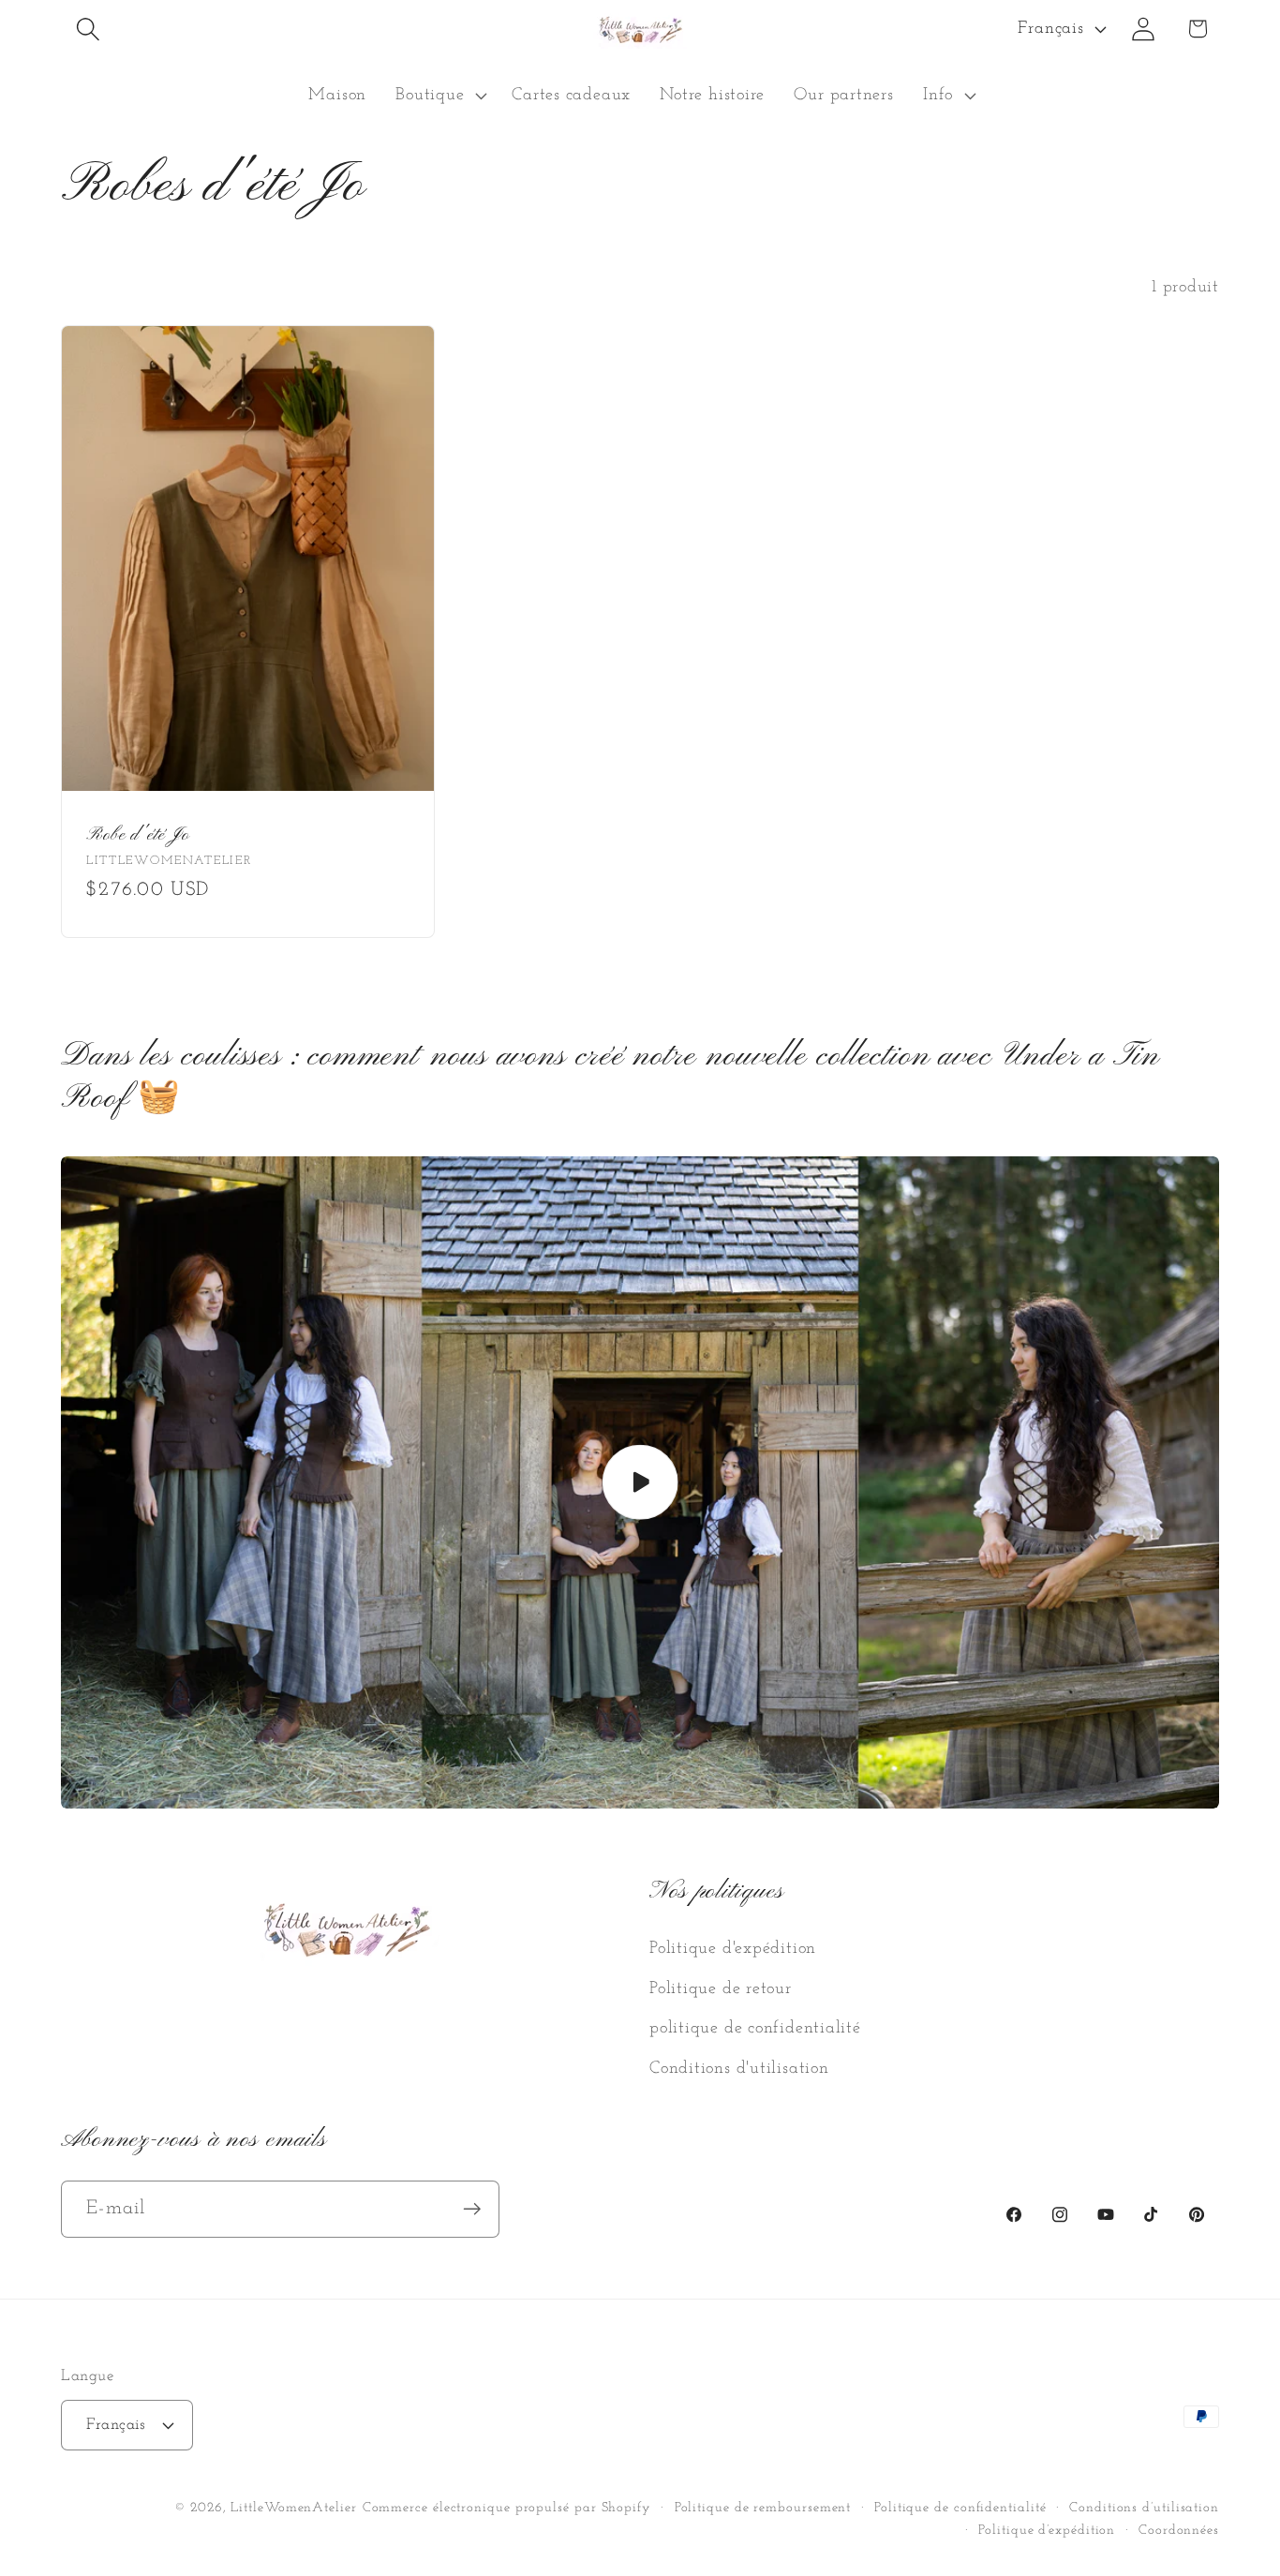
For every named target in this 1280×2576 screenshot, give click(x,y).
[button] (88, 29)
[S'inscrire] (472, 2209)
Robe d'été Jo (138, 835)
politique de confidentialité (755, 2028)
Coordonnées (1179, 2531)
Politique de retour (721, 1989)
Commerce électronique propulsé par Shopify (507, 2508)
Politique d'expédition (733, 1949)
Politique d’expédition (1047, 2531)
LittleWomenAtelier (293, 2508)
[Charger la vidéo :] (640, 1482)
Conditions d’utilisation (1144, 2508)
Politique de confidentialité (960, 2508)
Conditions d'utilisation (739, 2068)
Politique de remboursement (763, 2508)
